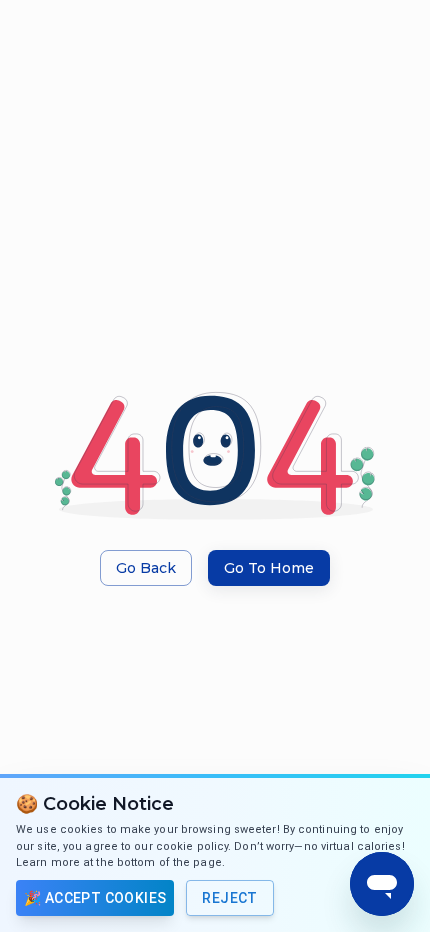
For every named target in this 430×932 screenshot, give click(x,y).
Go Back (146, 568)
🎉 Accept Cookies (95, 898)
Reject (229, 898)
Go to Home (269, 568)
